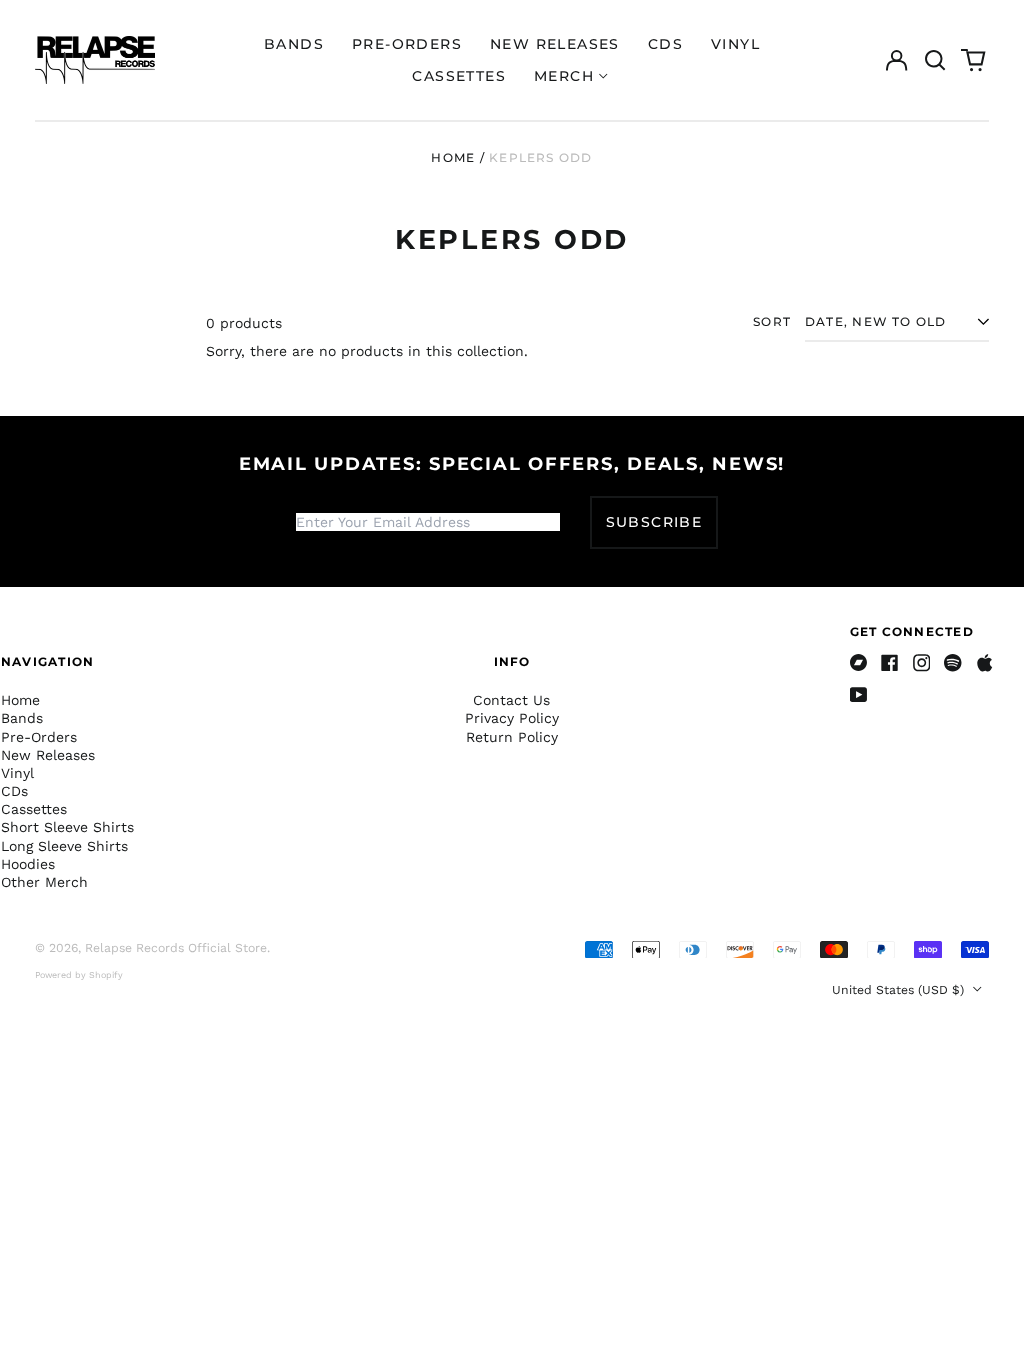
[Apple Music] (985, 663)
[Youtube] (859, 695)
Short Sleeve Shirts (67, 827)
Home (453, 157)
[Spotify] (953, 663)
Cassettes (459, 76)
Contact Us (511, 700)
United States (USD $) (900, 990)
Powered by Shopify (79, 975)
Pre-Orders (407, 44)
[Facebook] (890, 663)
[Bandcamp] (859, 663)
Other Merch (44, 882)
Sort (772, 321)
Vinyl (735, 44)
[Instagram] (922, 663)
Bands (294, 44)
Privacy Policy (512, 718)
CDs (665, 44)
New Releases (555, 44)
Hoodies (28, 864)
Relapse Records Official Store (176, 948)
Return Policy (512, 737)
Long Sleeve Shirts (64, 846)
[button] (935, 60)
